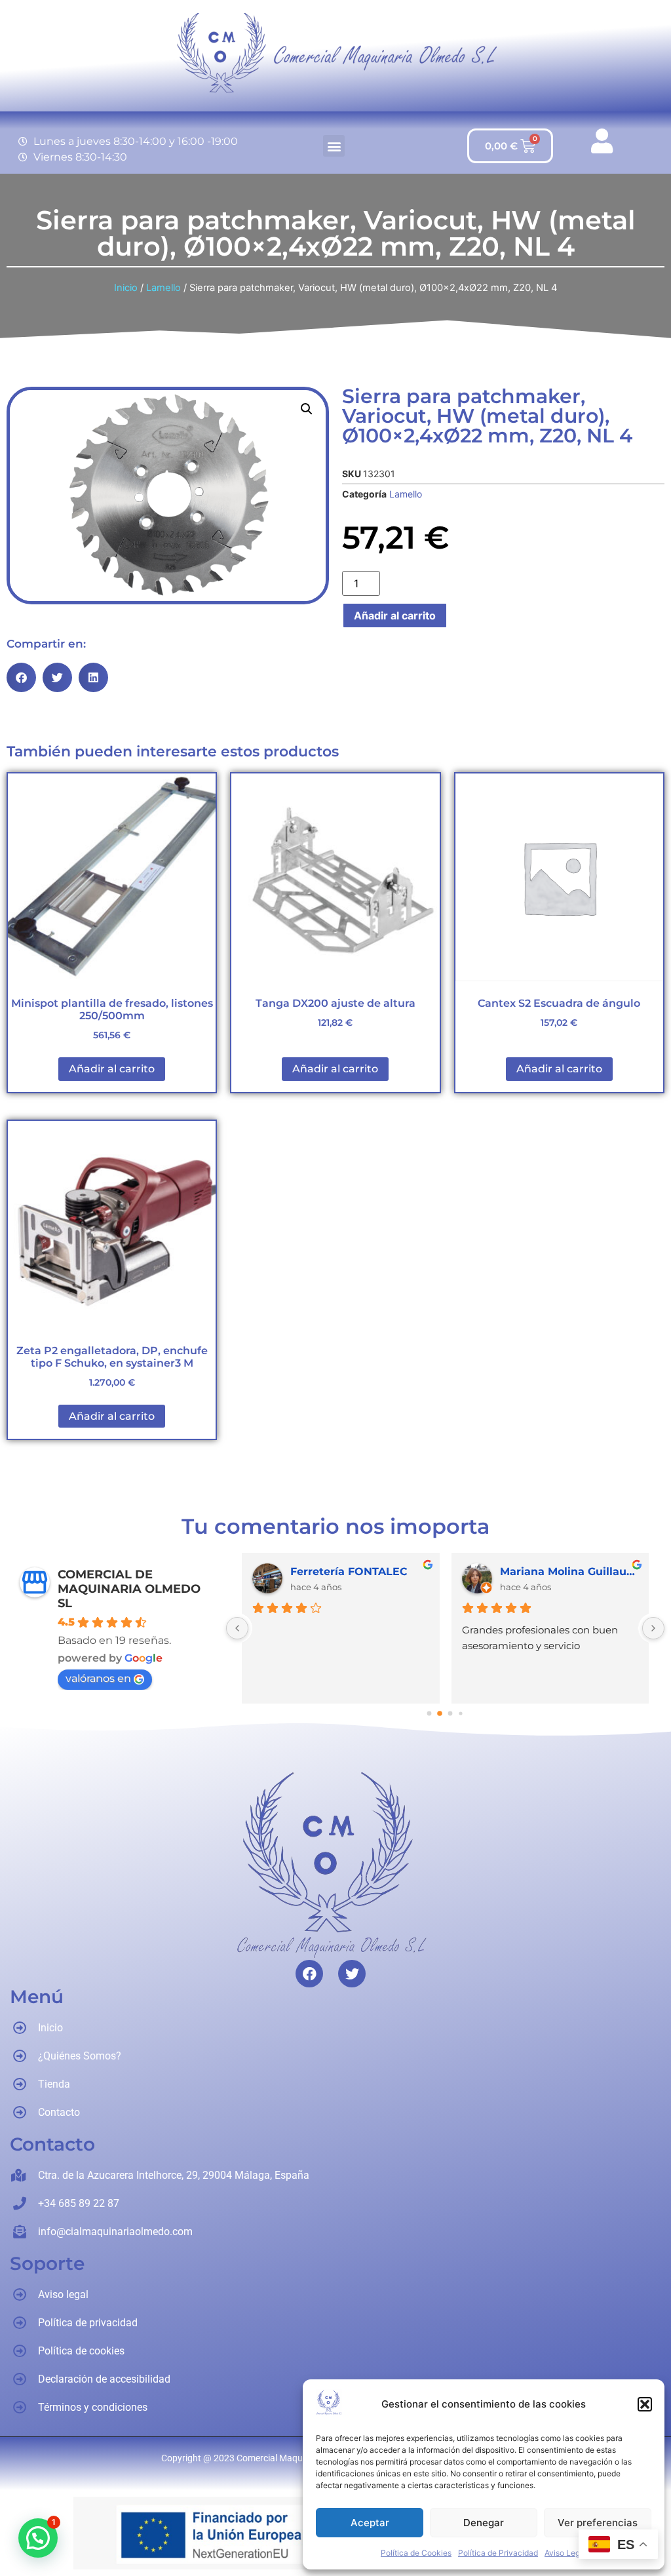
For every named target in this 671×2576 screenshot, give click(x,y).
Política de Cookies (416, 2553)
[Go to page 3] (461, 1714)
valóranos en (98, 1678)
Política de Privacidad (498, 2553)
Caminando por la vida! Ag (569, 1571)
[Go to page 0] (430, 1714)
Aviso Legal (566, 2553)
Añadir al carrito (395, 615)
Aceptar (370, 2523)
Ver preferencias (598, 2523)
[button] (645, 2404)
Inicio (126, 288)
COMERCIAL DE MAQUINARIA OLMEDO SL (129, 1589)
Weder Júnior (327, 1571)
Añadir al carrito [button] (112, 1069)
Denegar (484, 2523)
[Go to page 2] (451, 1714)
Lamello (163, 288)
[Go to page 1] (440, 1714)
